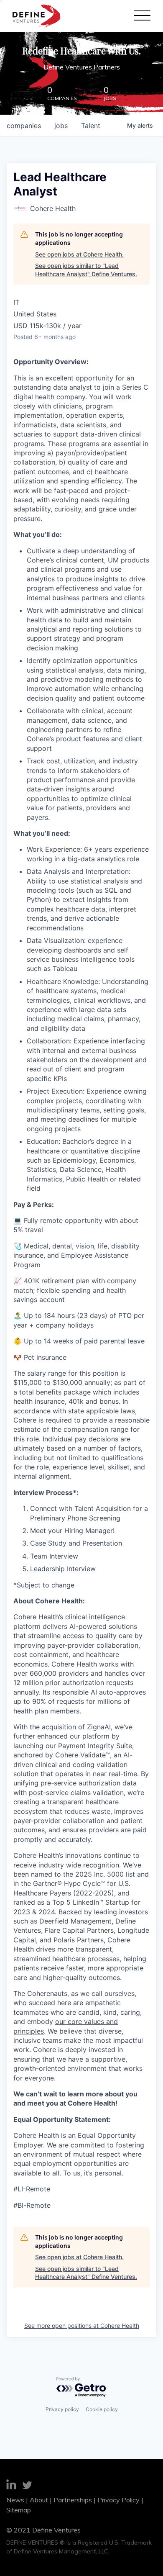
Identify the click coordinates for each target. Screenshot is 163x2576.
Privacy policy (62, 2409)
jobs (61, 126)
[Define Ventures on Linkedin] (11, 2486)
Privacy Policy (118, 2500)
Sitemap (19, 2510)
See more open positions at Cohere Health (82, 2326)
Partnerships (73, 2500)
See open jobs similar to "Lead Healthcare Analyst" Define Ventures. (86, 270)
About (39, 2500)
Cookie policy (102, 2409)
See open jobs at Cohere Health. (79, 254)
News (15, 2500)
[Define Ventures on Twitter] (27, 2486)
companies (24, 126)
